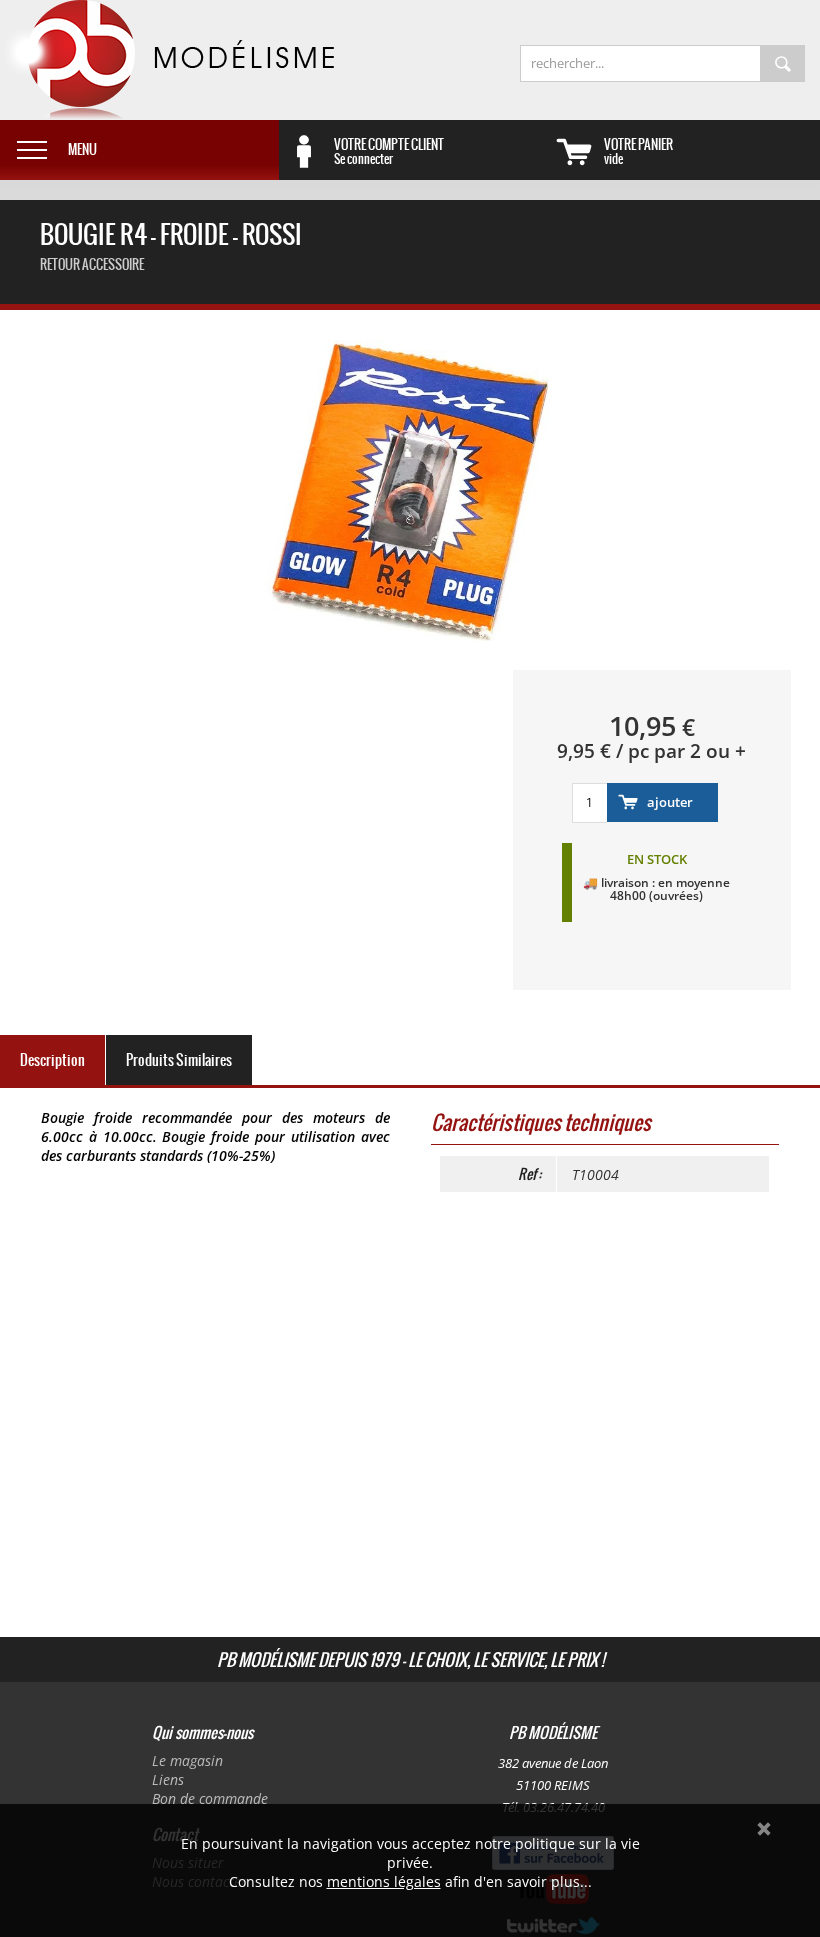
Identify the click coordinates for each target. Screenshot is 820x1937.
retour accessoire (92, 264)
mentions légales (384, 1881)
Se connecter (389, 151)
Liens (168, 1779)
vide (638, 151)
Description (52, 1060)
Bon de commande (210, 1798)
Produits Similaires (179, 1060)
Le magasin (187, 1760)
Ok (764, 1829)
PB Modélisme (167, 60)
